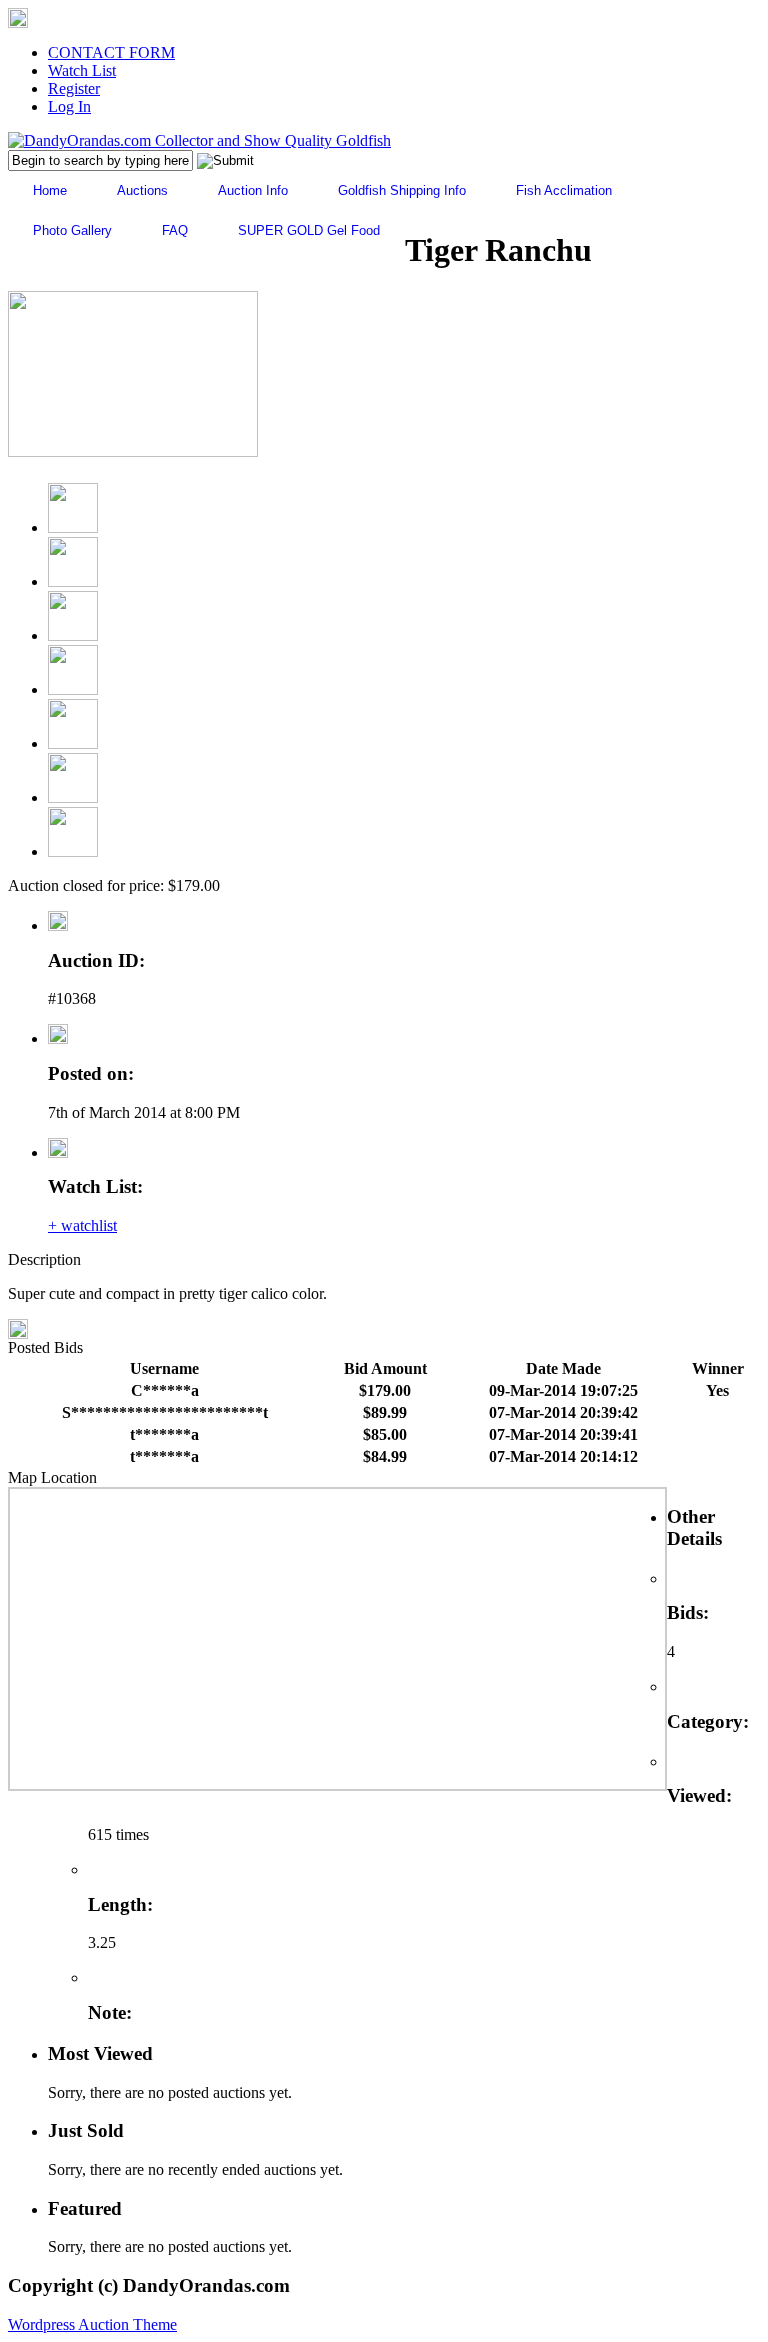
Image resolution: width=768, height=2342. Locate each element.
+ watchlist (82, 1225)
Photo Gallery (72, 230)
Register (74, 88)
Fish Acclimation (564, 190)
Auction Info (253, 190)
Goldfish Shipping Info (402, 190)
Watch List (82, 70)
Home (50, 190)
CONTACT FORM (111, 52)
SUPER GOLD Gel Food (309, 230)
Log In (69, 106)
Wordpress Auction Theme (92, 2324)
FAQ (175, 230)
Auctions (142, 190)
